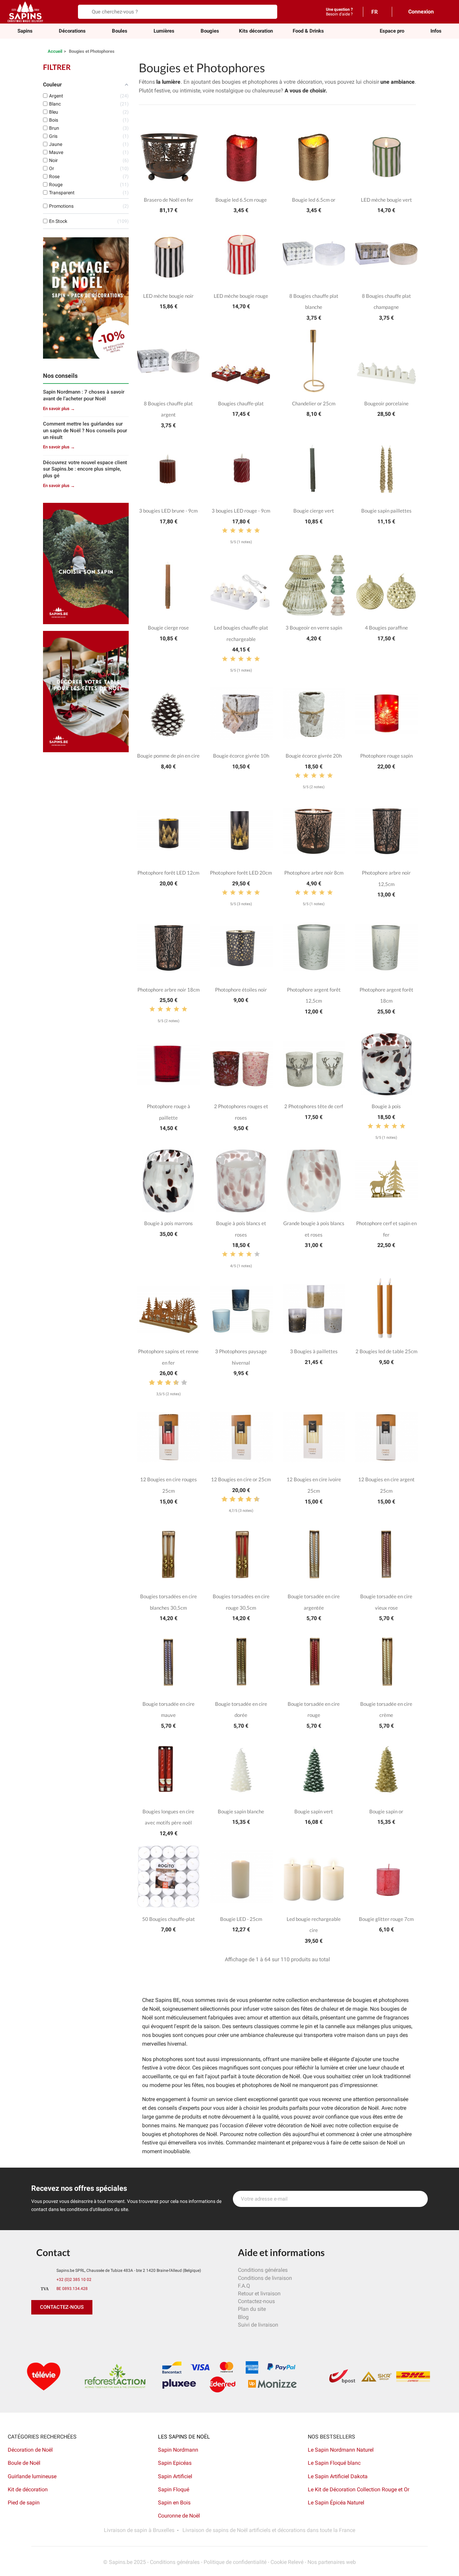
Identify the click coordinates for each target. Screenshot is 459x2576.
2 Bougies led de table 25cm (386, 1351)
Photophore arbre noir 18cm (169, 990)
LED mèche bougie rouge (241, 296)
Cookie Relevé (287, 2562)
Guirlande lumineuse (32, 2476)
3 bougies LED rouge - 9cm (241, 511)
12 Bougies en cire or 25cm (241, 1479)
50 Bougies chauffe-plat (169, 1919)
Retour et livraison (259, 2293)
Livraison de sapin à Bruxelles (139, 2530)
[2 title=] (233, 531)
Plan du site (252, 2309)
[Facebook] (38, 2328)
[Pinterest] (53, 2328)
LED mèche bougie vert (386, 200)
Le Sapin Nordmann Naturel (341, 2450)
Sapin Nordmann (178, 2450)
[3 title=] (241, 531)
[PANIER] (444, 11)
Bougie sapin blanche (241, 1811)
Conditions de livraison (265, 2278)
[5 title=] (257, 531)
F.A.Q (244, 2286)
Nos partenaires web (332, 2562)
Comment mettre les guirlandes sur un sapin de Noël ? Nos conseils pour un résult (85, 431)
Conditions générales (263, 2270)
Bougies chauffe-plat (241, 403)
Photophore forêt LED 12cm (168, 873)
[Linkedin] (114, 2328)
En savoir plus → (59, 409)
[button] (392, 31)
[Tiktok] (98, 2328)
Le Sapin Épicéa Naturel (336, 2503)
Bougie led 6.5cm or (314, 200)
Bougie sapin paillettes (386, 511)
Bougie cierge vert (314, 511)
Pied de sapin (24, 2503)
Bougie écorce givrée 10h (241, 756)
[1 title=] (225, 531)
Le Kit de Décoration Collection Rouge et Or (359, 2489)
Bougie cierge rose (168, 628)
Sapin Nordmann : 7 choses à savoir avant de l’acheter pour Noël (84, 395)
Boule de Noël (24, 2463)
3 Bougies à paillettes (314, 1351)
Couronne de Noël (179, 2516)
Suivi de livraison (258, 2325)
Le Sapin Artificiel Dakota (338, 2476)
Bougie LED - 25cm (241, 1919)
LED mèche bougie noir (168, 296)
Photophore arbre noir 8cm (314, 873)
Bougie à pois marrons (169, 1223)
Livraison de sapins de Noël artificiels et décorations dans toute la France (269, 2530)
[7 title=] (173, 1383)
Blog (243, 2317)
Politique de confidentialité (235, 2562)
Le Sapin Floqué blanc (334, 2463)
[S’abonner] (419, 2199)
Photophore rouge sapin (386, 756)
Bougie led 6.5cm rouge (241, 200)
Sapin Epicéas (175, 2463)
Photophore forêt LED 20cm (241, 873)
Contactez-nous (256, 2301)
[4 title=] (249, 531)
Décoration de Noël (30, 2450)
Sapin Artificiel (175, 2476)
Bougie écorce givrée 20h (314, 756)
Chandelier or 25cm (314, 403)
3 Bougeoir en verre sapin (314, 628)
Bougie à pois (386, 1106)
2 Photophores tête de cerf (314, 1106)
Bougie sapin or (386, 1811)
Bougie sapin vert (314, 1811)
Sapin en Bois (174, 2503)
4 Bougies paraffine (386, 628)
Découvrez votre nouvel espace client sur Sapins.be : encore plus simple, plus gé (85, 469)
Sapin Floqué (174, 2489)
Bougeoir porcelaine (386, 403)
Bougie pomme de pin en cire (168, 756)
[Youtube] (83, 2328)
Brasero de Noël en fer (169, 200)
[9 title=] (181, 1383)
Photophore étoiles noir (241, 990)
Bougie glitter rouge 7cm (386, 1919)
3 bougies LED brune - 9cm (168, 511)
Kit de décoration (28, 2489)
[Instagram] (68, 2328)
